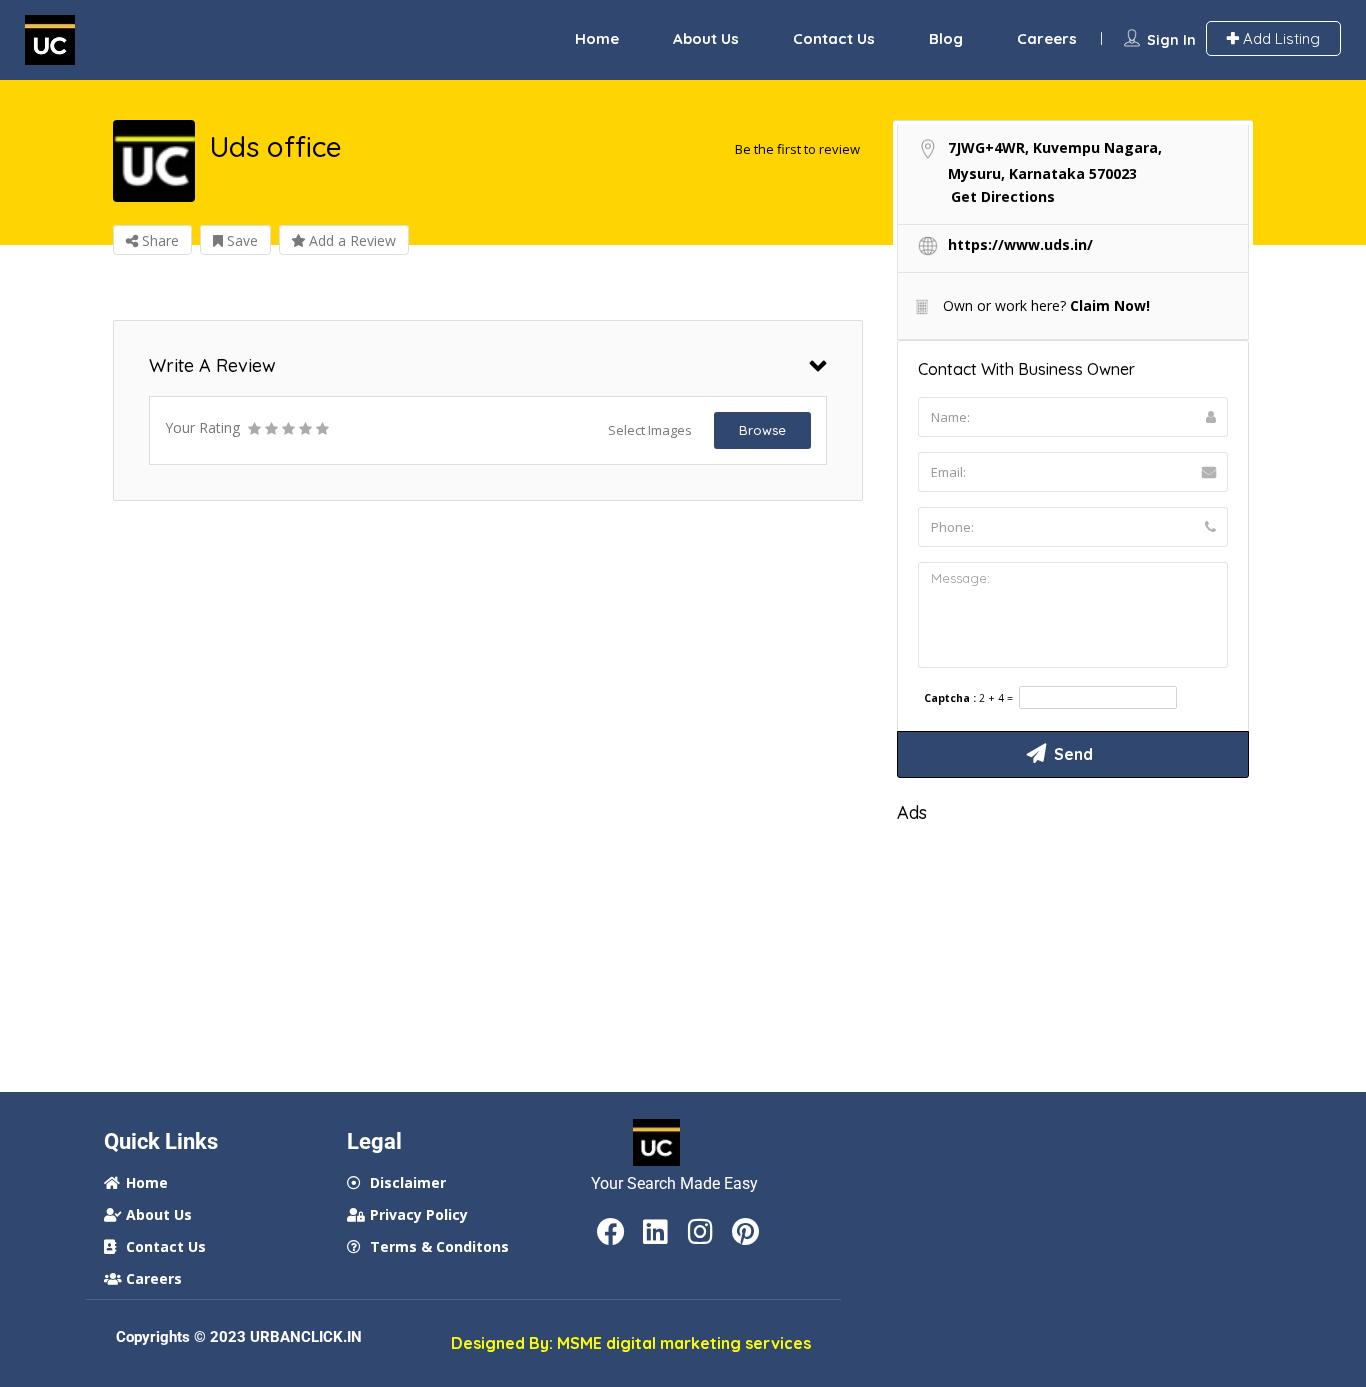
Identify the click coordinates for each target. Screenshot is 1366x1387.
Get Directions (1003, 196)
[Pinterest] (746, 1232)
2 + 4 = (996, 698)
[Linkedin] (656, 1232)
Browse (762, 430)
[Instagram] (701, 1232)
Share (158, 240)
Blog (946, 38)
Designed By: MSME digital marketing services (631, 1343)
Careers (1047, 38)
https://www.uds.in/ (1020, 244)
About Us (706, 38)
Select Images (650, 430)
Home (597, 38)
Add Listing (1279, 38)
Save (240, 240)
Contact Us (834, 38)
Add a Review (350, 240)
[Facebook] (611, 1232)
